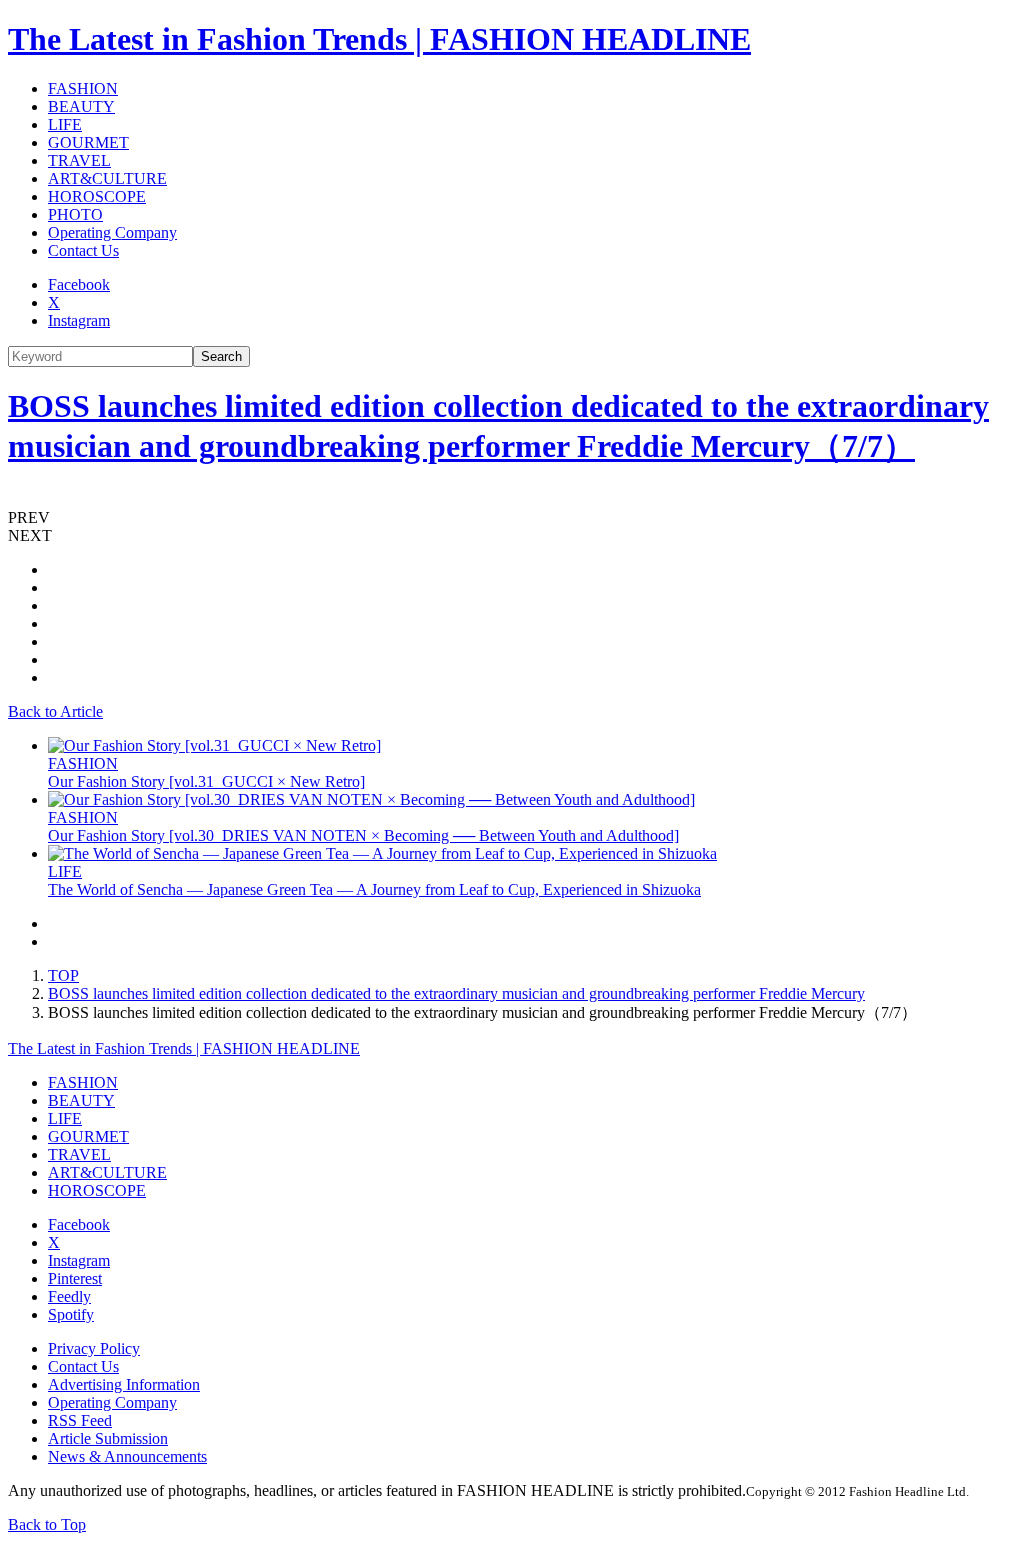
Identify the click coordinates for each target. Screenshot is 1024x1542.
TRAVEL (79, 160)
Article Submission (108, 1438)
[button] (512, 518)
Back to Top (47, 1524)
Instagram (79, 320)
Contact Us (83, 250)
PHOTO (75, 214)
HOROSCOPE (97, 196)
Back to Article (55, 711)
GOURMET (88, 142)
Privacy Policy (94, 1348)
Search (221, 356)
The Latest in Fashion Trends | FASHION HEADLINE (379, 39)
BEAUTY (81, 106)
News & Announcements (127, 1456)
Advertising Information (124, 1384)
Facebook (79, 284)
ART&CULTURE (107, 178)
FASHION (83, 88)
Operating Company (112, 232)
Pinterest (75, 1278)
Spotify (71, 1314)
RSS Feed (80, 1420)
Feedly (69, 1296)
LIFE (65, 124)
